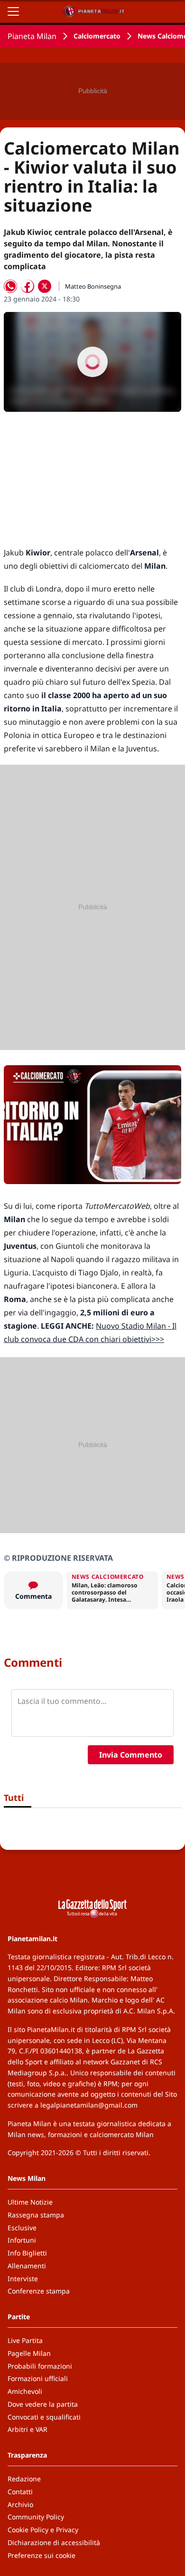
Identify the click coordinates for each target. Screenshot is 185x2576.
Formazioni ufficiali (38, 2378)
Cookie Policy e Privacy (43, 2530)
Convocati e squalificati (44, 2417)
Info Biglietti (27, 2253)
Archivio (20, 2504)
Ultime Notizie (30, 2202)
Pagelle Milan (29, 2353)
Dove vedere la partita (43, 2404)
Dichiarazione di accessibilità (54, 2542)
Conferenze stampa (39, 2291)
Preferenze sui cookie (42, 2555)
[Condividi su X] (45, 286)
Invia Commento (131, 1755)
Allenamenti (27, 2266)
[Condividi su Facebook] (28, 286)
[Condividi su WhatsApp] (10, 286)
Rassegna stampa (36, 2215)
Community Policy (36, 2517)
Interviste (23, 2279)
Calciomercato (97, 36)
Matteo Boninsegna (93, 286)
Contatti (20, 2492)
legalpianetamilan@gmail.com (89, 2105)
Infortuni (22, 2240)
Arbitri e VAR (28, 2429)
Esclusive (22, 2228)
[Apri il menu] (13, 11)
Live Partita (25, 2340)
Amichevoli (25, 2391)
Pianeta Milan (32, 36)
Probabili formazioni (40, 2366)
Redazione (24, 2479)
